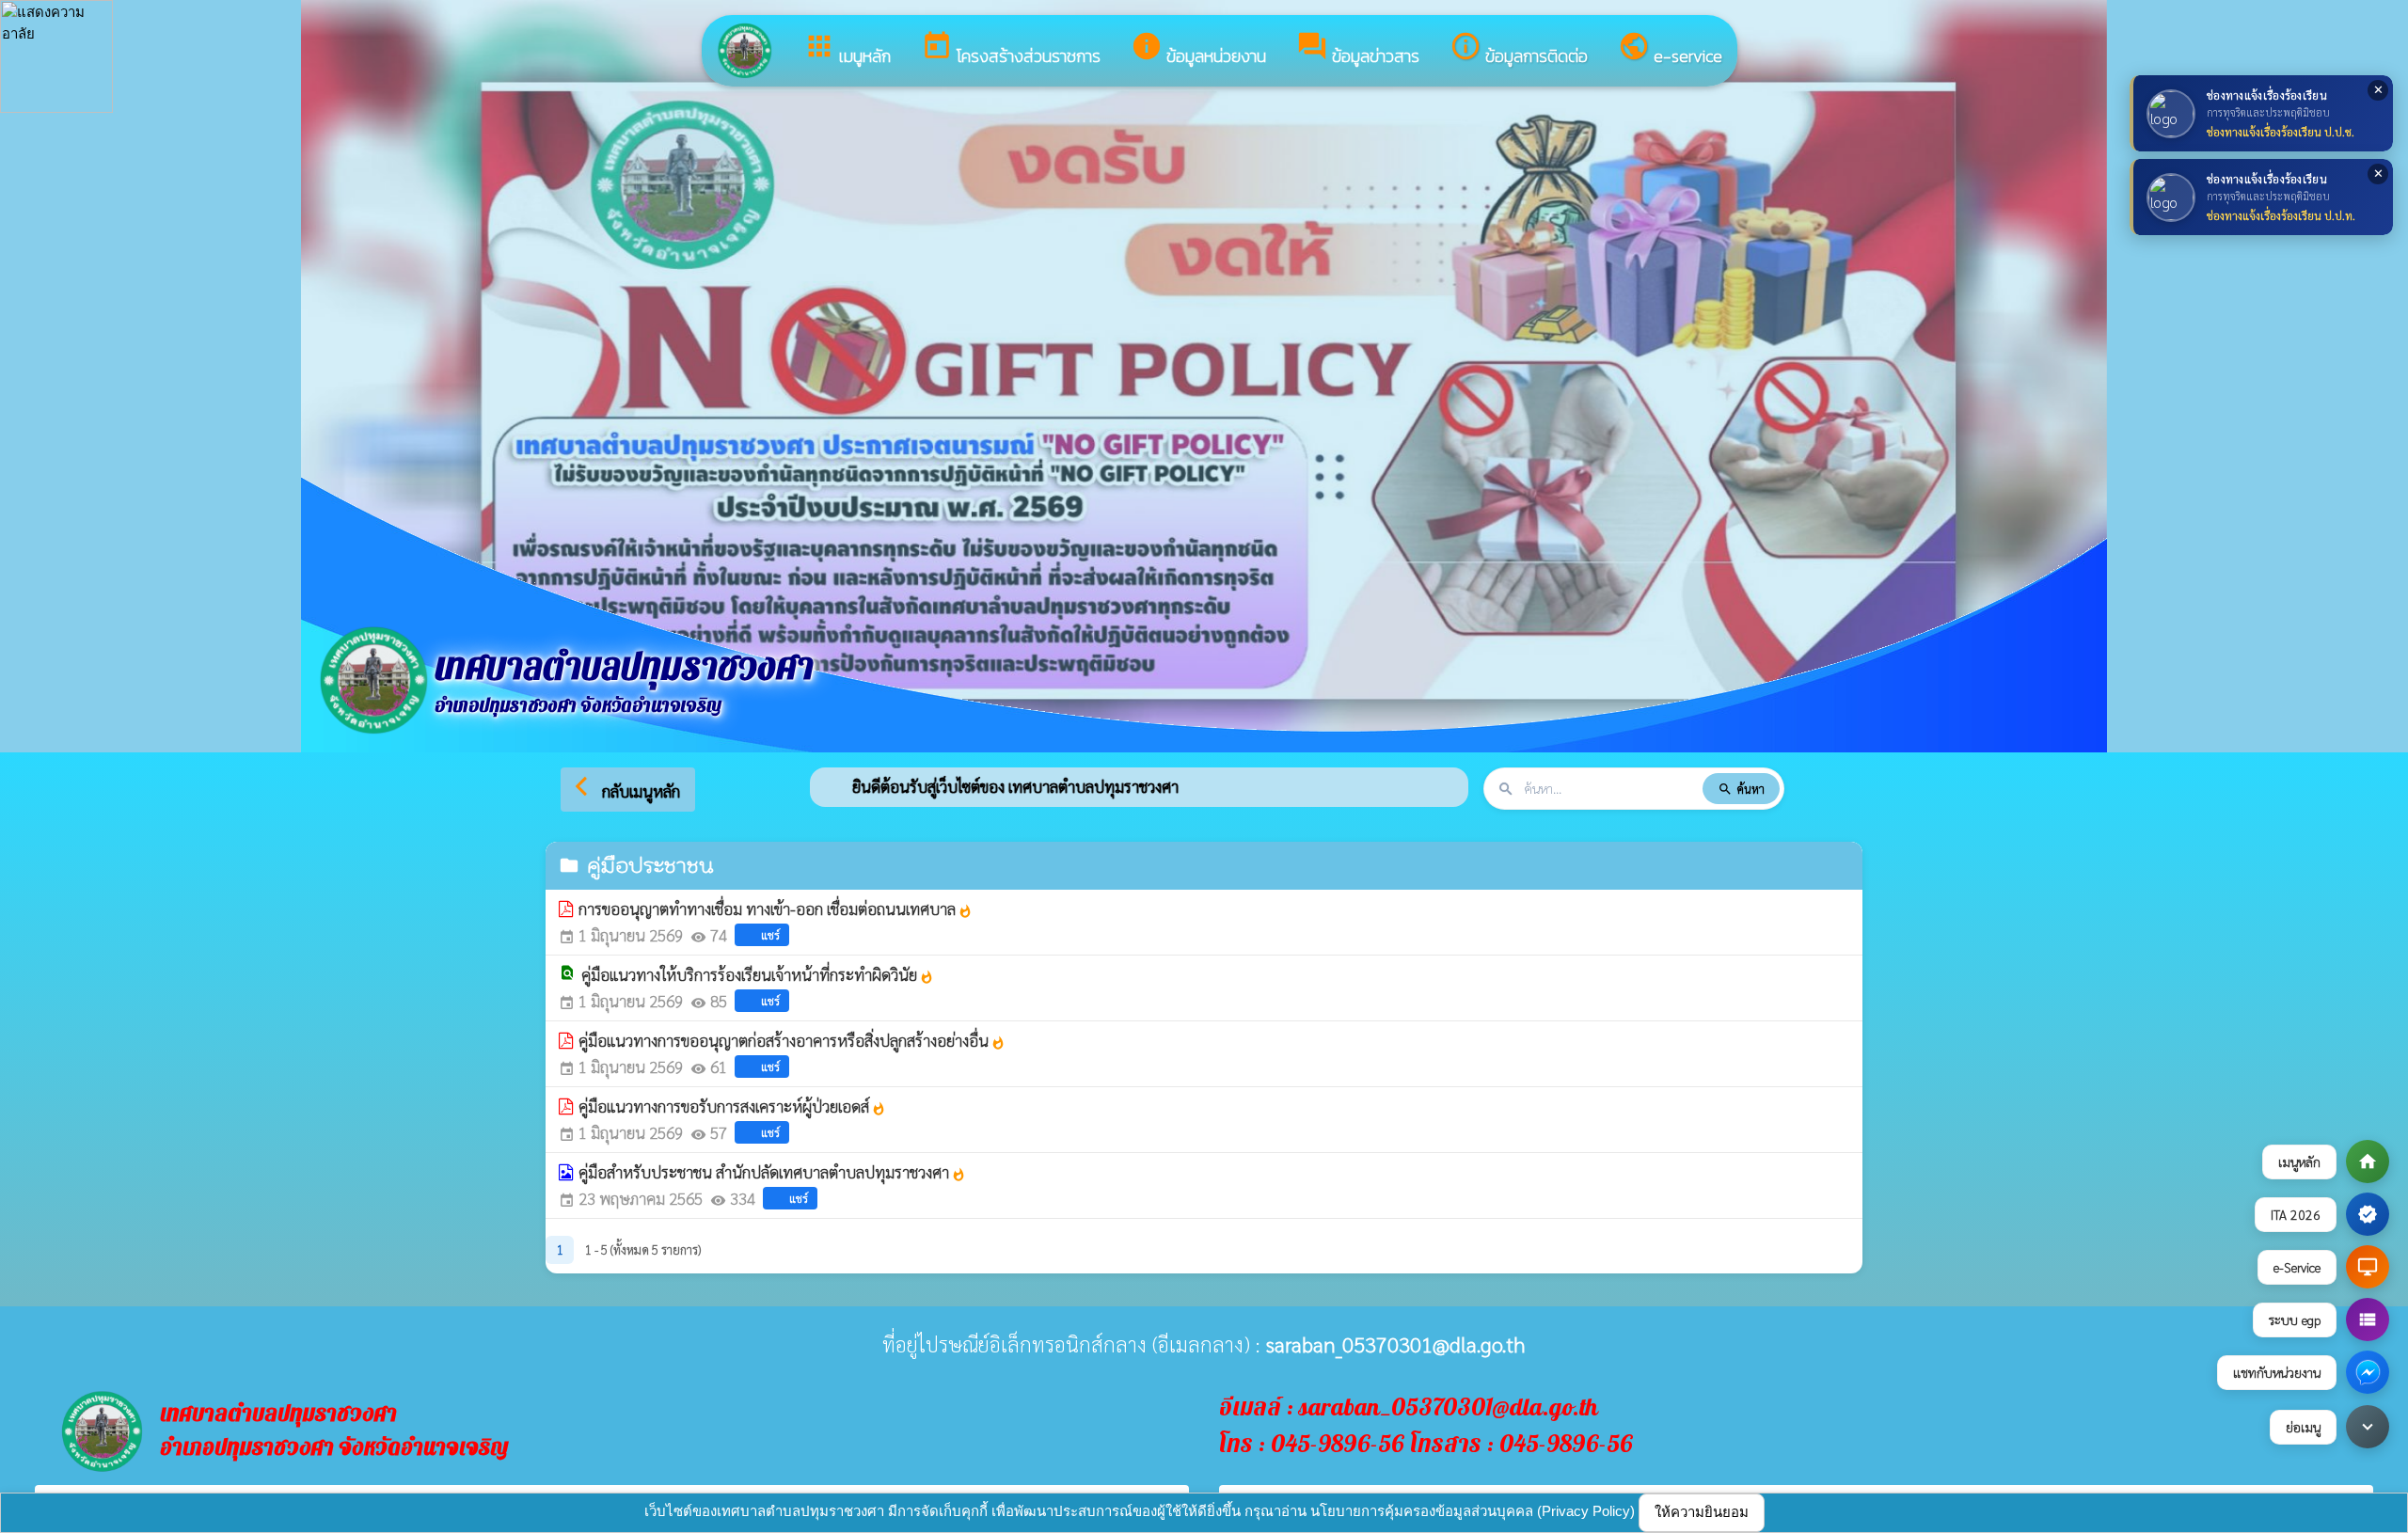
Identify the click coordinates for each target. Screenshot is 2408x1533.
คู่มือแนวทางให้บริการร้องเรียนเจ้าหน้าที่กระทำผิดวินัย (758, 974)
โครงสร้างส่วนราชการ (1011, 49)
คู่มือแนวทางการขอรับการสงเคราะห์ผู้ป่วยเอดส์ (732, 1106)
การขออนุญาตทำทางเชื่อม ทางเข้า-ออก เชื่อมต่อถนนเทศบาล (776, 909)
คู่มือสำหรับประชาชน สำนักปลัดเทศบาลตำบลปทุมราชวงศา (772, 1172)
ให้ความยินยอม (1702, 1512)
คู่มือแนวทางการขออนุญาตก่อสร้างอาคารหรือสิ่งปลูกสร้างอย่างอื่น (792, 1040)
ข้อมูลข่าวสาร (1358, 49)
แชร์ (770, 935)
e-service (1670, 49)
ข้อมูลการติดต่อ (1519, 49)
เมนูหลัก (847, 49)
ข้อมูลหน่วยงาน (1198, 49)
